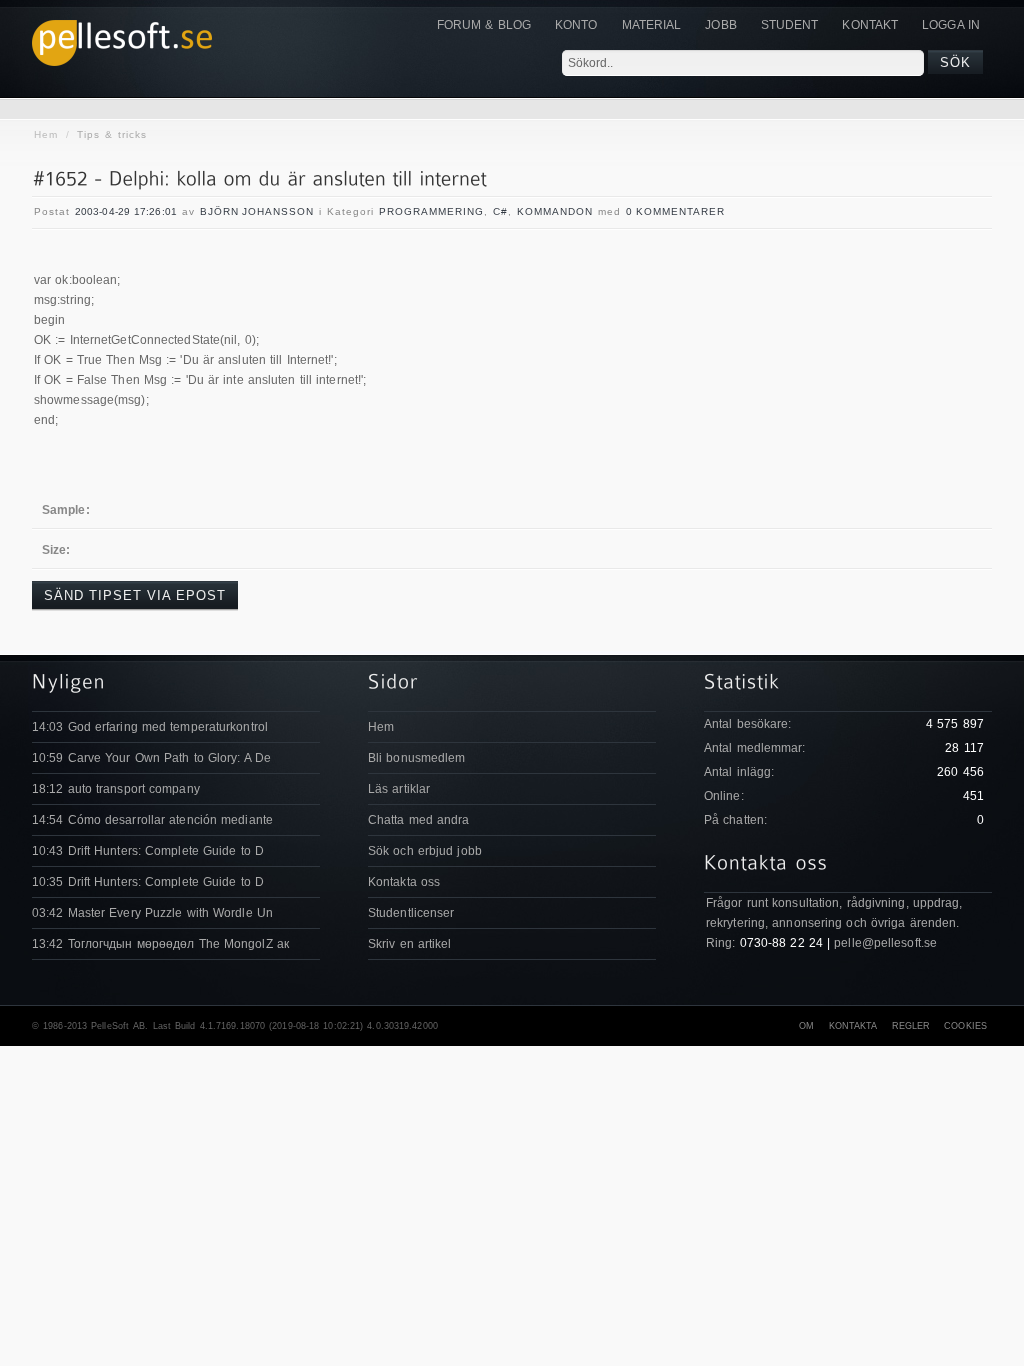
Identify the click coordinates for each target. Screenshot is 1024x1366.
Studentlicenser (411, 913)
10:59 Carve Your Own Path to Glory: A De (151, 758)
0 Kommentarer (675, 211)
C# (500, 211)
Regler (911, 1026)
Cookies (965, 1026)
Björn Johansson (257, 211)
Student (790, 25)
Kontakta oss (404, 882)
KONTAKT (870, 25)
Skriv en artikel (410, 944)
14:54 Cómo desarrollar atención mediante (152, 820)
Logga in (951, 25)
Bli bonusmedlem (417, 758)
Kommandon (555, 211)
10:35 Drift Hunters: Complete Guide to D (148, 882)
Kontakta (853, 1026)
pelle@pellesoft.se (885, 943)
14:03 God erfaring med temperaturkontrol (150, 727)
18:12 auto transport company (116, 789)
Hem (46, 134)
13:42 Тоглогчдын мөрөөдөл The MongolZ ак (160, 944)
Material (652, 25)
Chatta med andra (419, 820)
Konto (576, 25)
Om (806, 1026)
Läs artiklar (399, 789)
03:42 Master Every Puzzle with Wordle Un (152, 913)
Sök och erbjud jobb (425, 851)
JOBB (720, 25)
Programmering (431, 211)
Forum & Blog (484, 25)
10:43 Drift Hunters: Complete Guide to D (148, 851)
